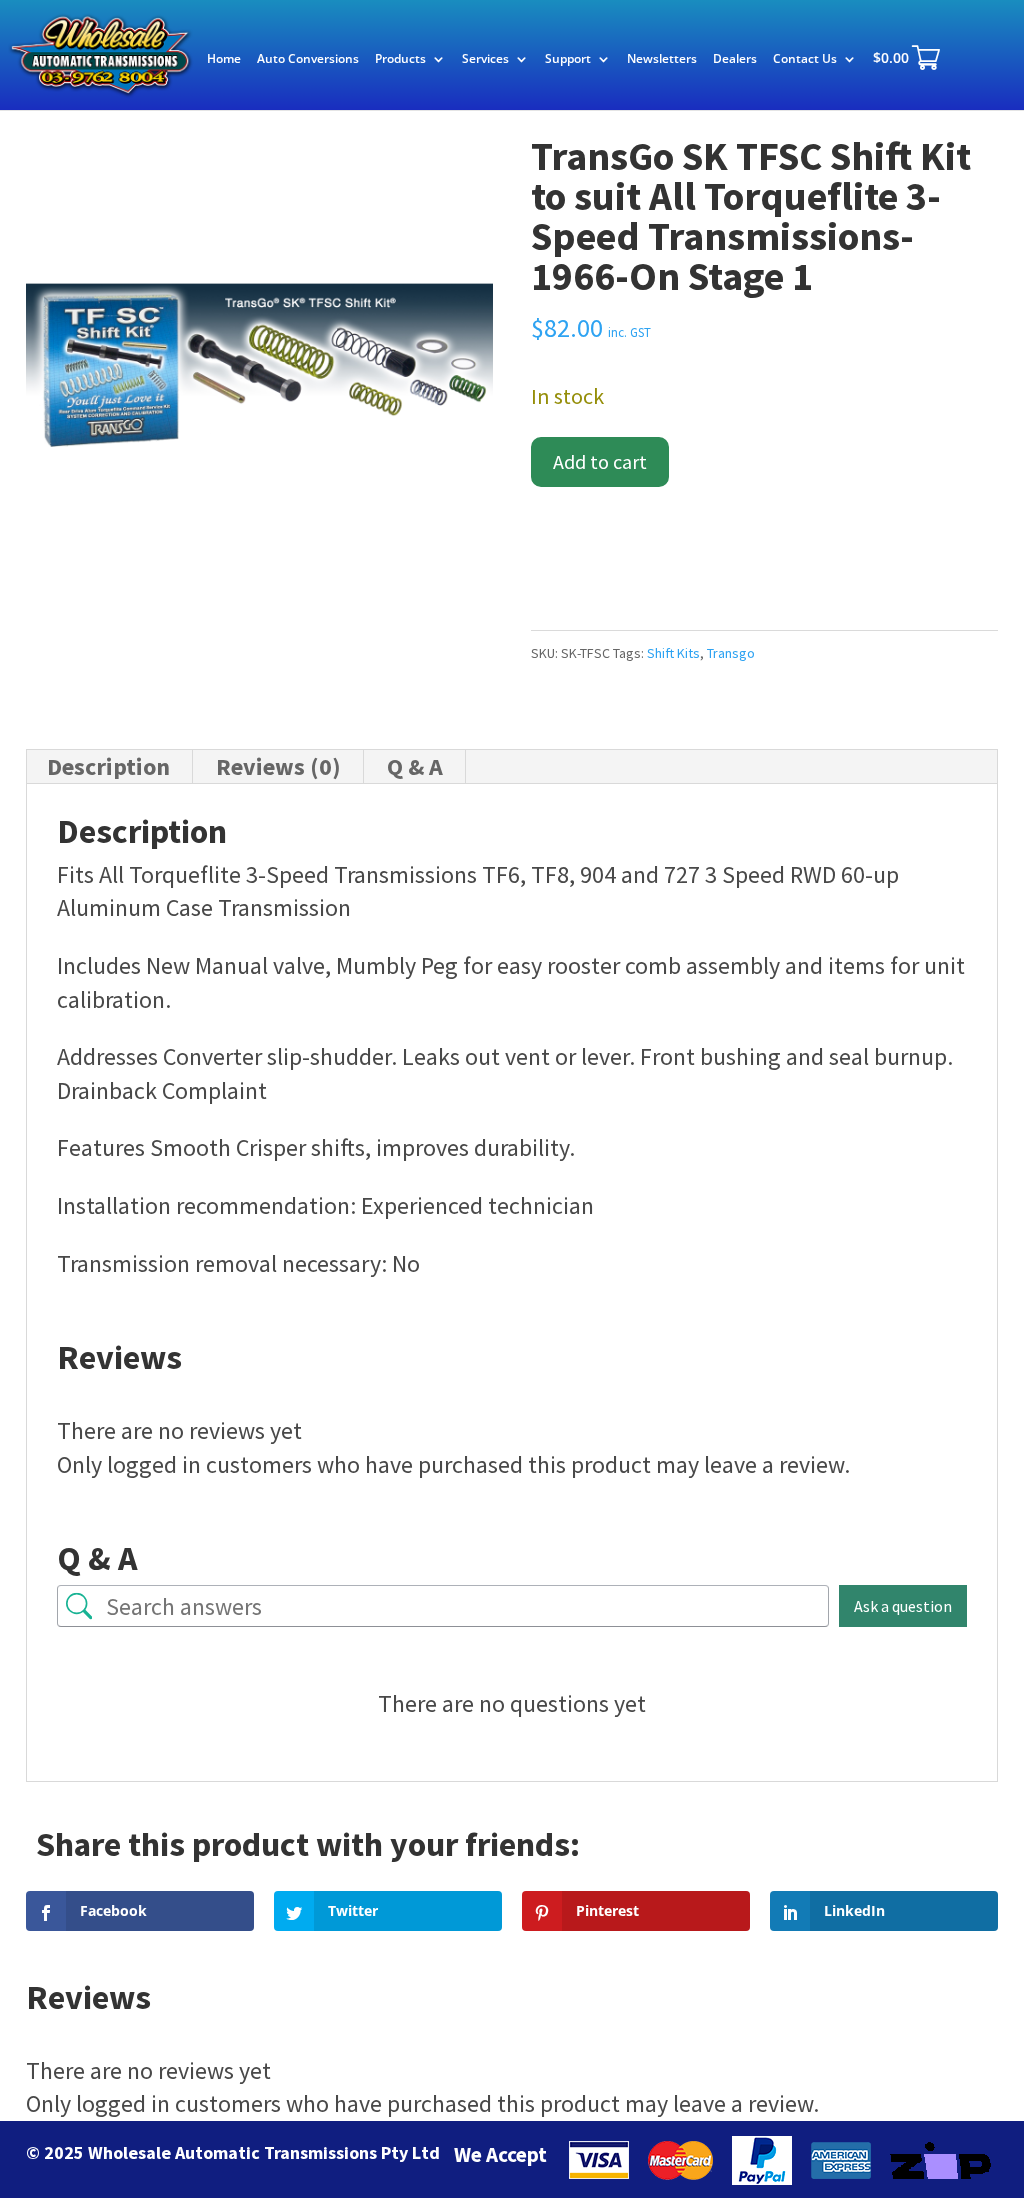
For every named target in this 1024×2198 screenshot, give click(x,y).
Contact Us (805, 59)
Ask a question (903, 1606)
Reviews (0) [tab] (278, 766)
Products (400, 59)
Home (224, 59)
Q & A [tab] (415, 766)
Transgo (731, 653)
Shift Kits (673, 653)
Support (568, 59)
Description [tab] (108, 766)
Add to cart (600, 461)
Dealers (735, 59)
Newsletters (662, 59)
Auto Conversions (308, 59)
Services (485, 59)
